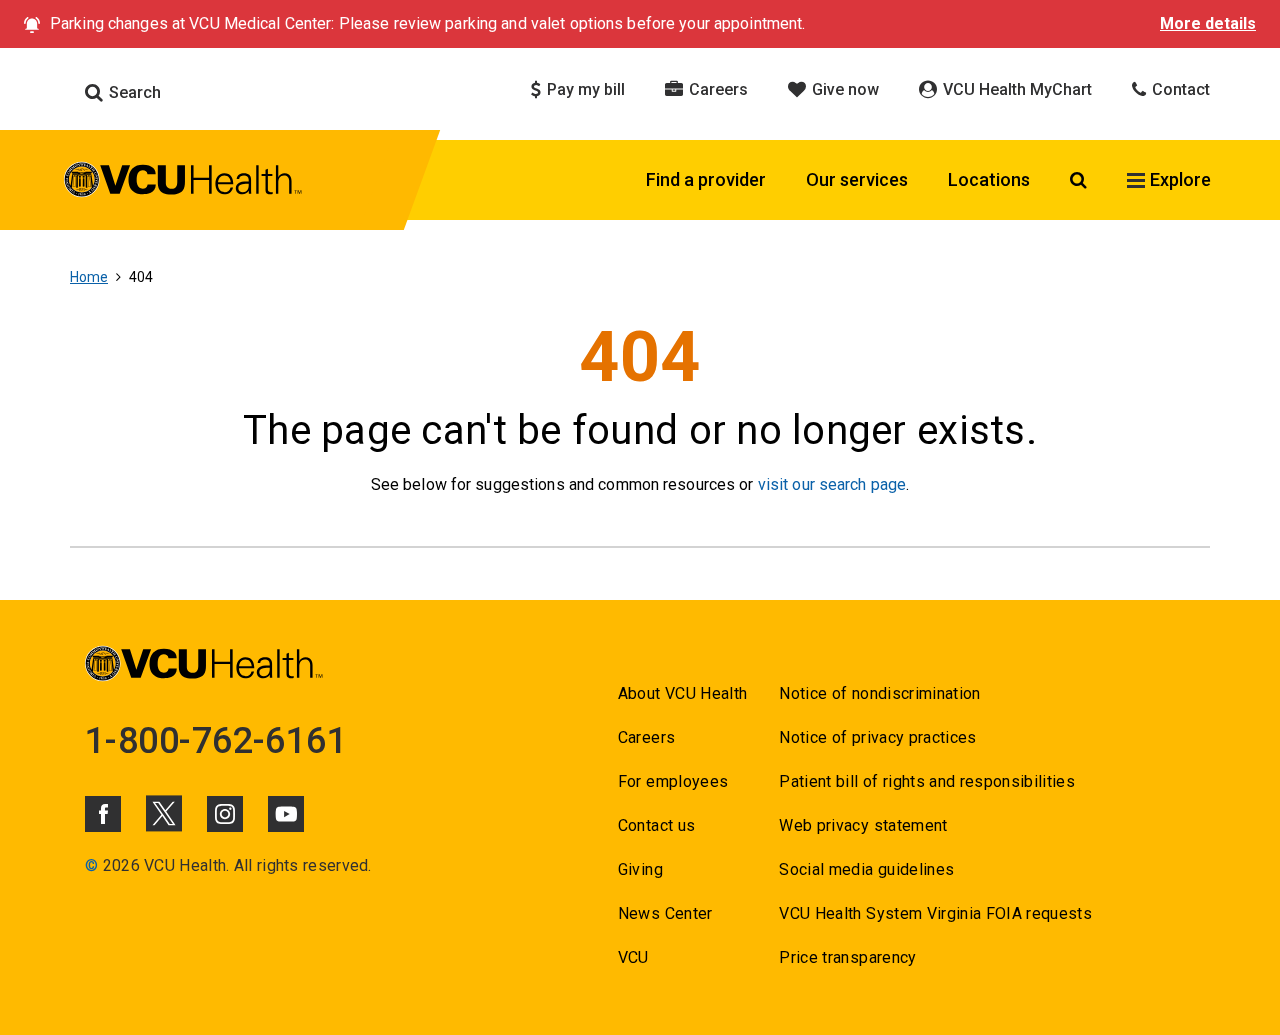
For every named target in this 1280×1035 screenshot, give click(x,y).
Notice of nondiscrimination (879, 693)
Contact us (656, 825)
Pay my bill (584, 89)
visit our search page (832, 484)
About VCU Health (682, 693)
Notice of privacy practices (877, 737)
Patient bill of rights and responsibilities (927, 781)
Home (89, 277)
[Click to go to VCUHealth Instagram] (225, 814)
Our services (857, 179)
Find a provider (706, 179)
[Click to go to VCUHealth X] (164, 813)
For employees (673, 781)
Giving (640, 869)
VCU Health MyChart (1015, 89)
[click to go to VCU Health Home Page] (183, 183)
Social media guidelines (866, 869)
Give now (843, 89)
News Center (665, 913)
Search (133, 92)
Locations (989, 179)
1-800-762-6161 (216, 741)
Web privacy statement (863, 825)
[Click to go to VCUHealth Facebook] (103, 814)
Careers (716, 89)
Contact (1179, 89)
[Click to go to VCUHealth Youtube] (286, 814)
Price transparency (847, 957)
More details (1208, 23)
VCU (633, 957)
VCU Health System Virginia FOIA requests (935, 913)
